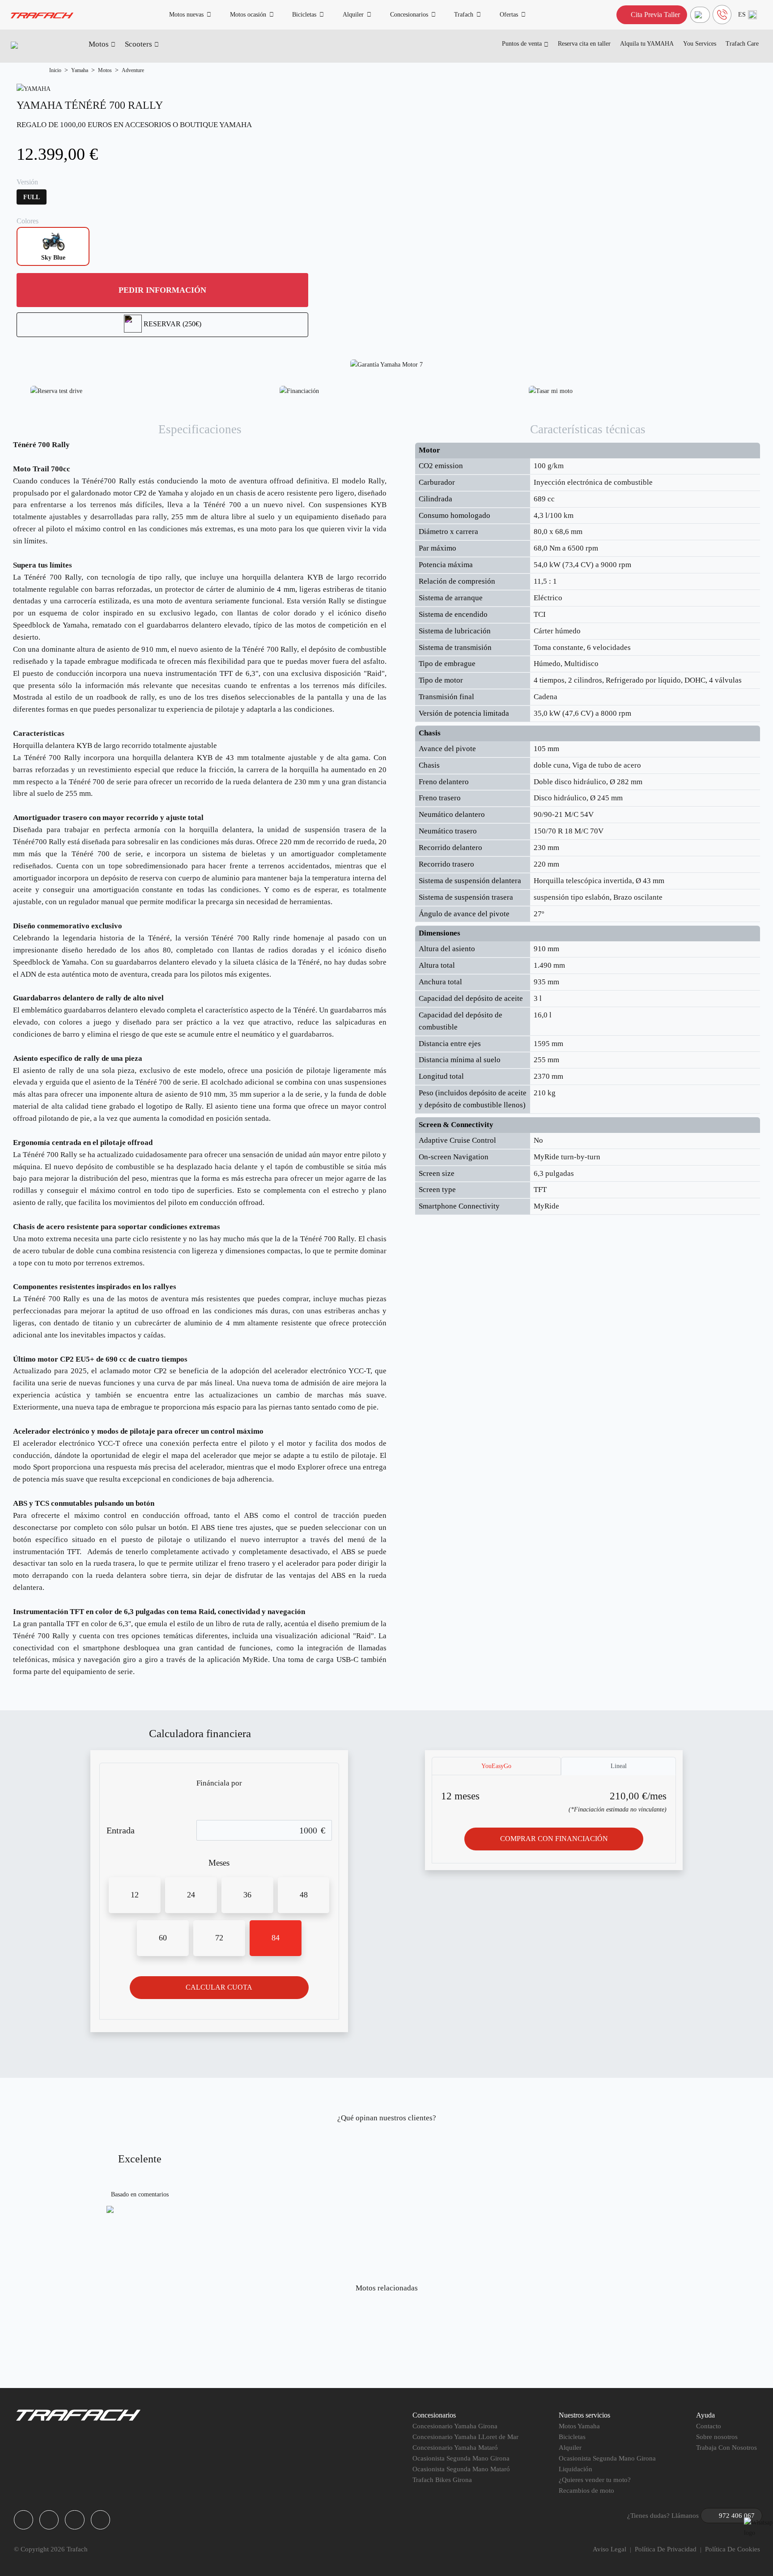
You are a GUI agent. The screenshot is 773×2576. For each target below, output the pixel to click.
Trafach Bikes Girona (442, 2480)
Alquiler (570, 2448)
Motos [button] (99, 44)
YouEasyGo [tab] (496, 1766)
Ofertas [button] (509, 14)
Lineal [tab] (619, 1766)
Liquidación (576, 2469)
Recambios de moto (586, 2491)
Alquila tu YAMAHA (647, 44)
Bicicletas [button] (304, 14)
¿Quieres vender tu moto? (595, 2480)
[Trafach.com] (42, 15)
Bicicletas (572, 2437)
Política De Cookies (733, 2549)
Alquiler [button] (353, 14)
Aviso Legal (609, 2549)
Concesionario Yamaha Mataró (455, 2448)
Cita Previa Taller (654, 15)
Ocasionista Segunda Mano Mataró (461, 2469)
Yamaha (80, 70)
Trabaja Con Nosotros (726, 2448)
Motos (105, 70)
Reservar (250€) (172, 324)
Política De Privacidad (666, 2549)
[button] (748, 15)
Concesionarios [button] (409, 14)
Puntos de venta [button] (522, 44)
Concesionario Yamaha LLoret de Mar (465, 2437)
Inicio (55, 70)
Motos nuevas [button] (186, 14)
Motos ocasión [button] (248, 14)
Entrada (121, 1830)
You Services (700, 44)
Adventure (133, 70)
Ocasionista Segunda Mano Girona (461, 2458)
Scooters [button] (138, 44)
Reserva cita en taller (584, 44)
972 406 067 (737, 2516)
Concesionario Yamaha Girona (455, 2426)
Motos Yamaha (579, 2426)
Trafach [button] (464, 14)
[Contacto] (700, 15)
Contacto (709, 2426)
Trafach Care (742, 44)
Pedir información (162, 290)
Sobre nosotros (717, 2437)
